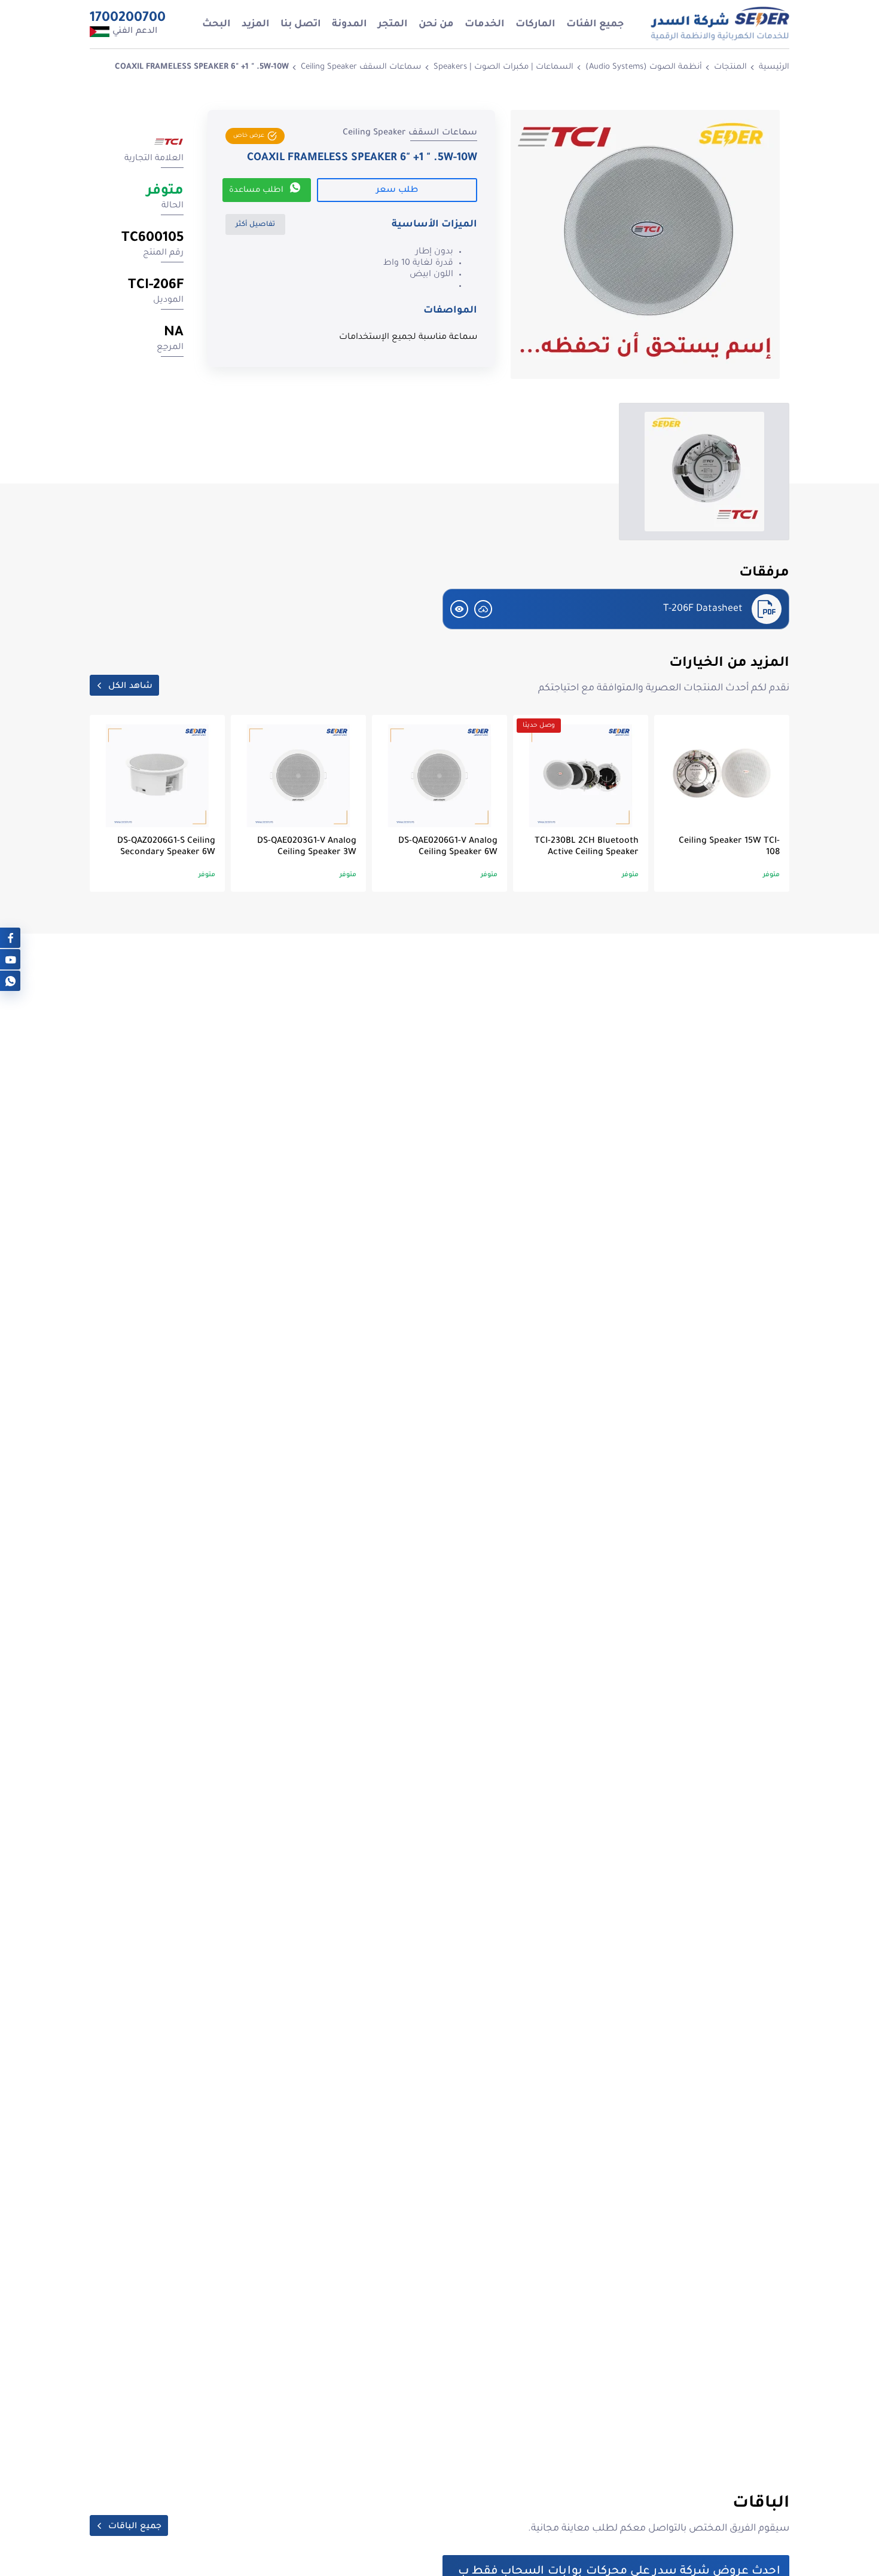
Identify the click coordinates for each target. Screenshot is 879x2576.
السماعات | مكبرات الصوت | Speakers (503, 67)
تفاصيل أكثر (255, 225)
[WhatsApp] (10, 980)
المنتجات (730, 67)
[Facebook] (10, 937)
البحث (216, 25)
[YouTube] (10, 959)
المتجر (393, 25)
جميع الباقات (135, 2527)
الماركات (535, 25)
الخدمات (485, 25)
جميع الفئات (595, 25)
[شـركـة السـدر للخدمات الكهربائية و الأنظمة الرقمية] (719, 24)
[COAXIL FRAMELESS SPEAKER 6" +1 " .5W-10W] (645, 244)
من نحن (436, 25)
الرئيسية (774, 67)
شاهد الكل (130, 687)
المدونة (350, 25)
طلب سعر (397, 191)
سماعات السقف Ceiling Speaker (361, 67)
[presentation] (777, 478)
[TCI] (169, 144)
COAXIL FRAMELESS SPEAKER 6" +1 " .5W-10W (202, 67)
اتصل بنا (301, 25)
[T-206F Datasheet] (483, 609)
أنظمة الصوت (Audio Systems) (644, 67)
